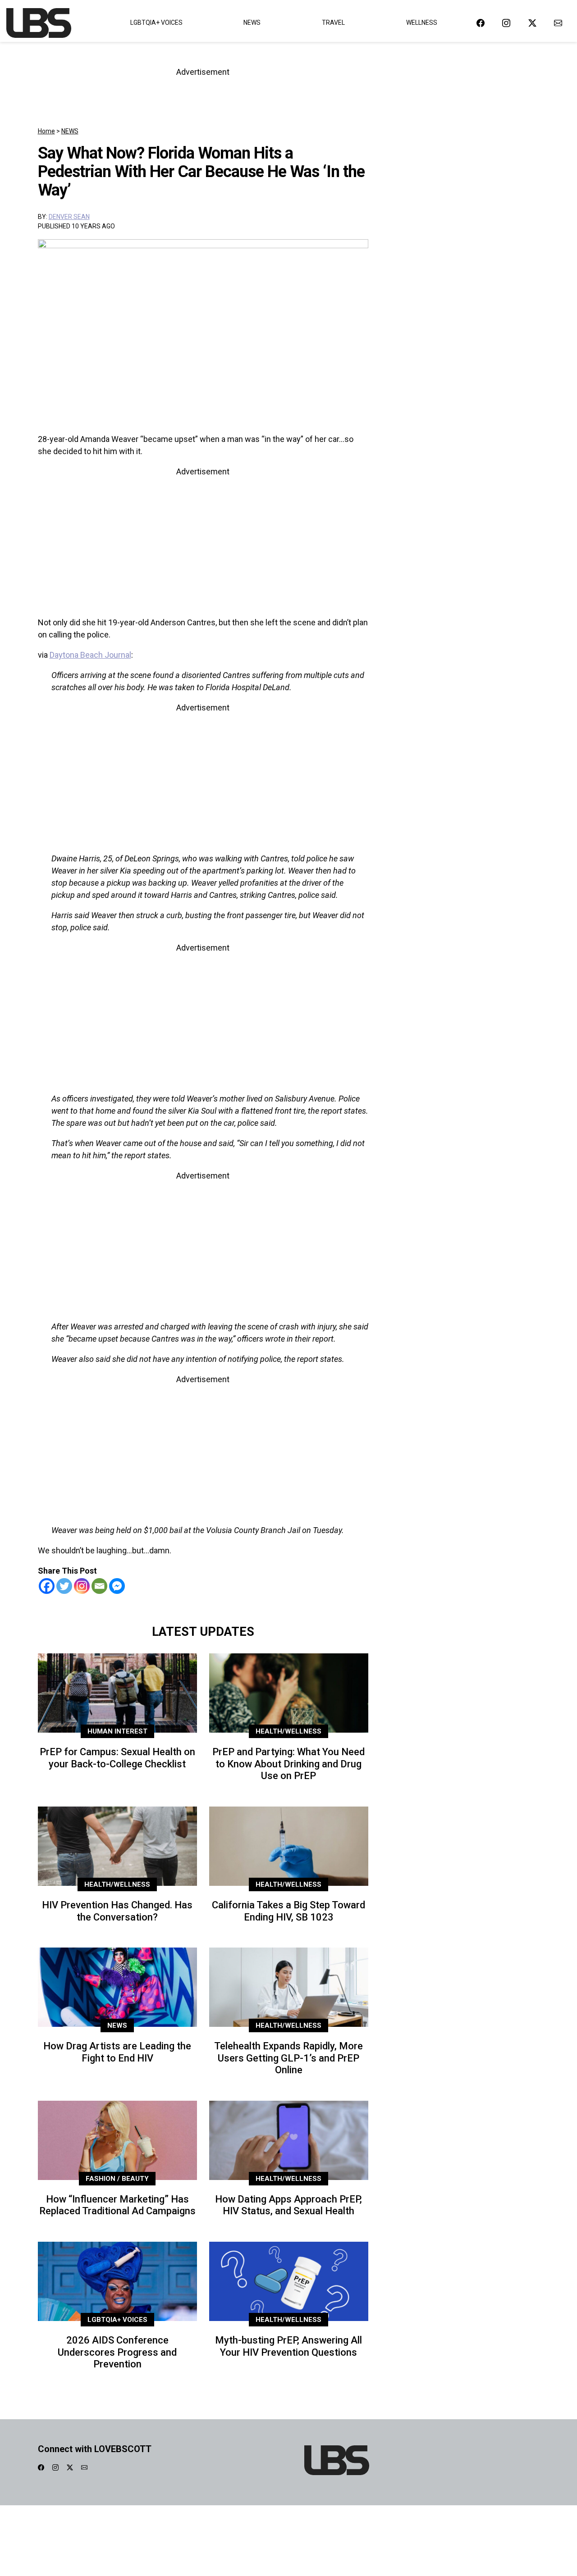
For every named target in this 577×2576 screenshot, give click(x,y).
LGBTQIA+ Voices (156, 23)
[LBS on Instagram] (506, 23)
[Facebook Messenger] (117, 1586)
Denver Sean (69, 217)
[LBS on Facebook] (481, 23)
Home (46, 131)
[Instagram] (82, 1586)
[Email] (99, 1586)
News (252, 23)
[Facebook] (47, 1586)
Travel (333, 23)
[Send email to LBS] (558, 23)
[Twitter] (64, 1586)
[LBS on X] (532, 23)
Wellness (422, 23)
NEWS (70, 131)
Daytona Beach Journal (90, 655)
